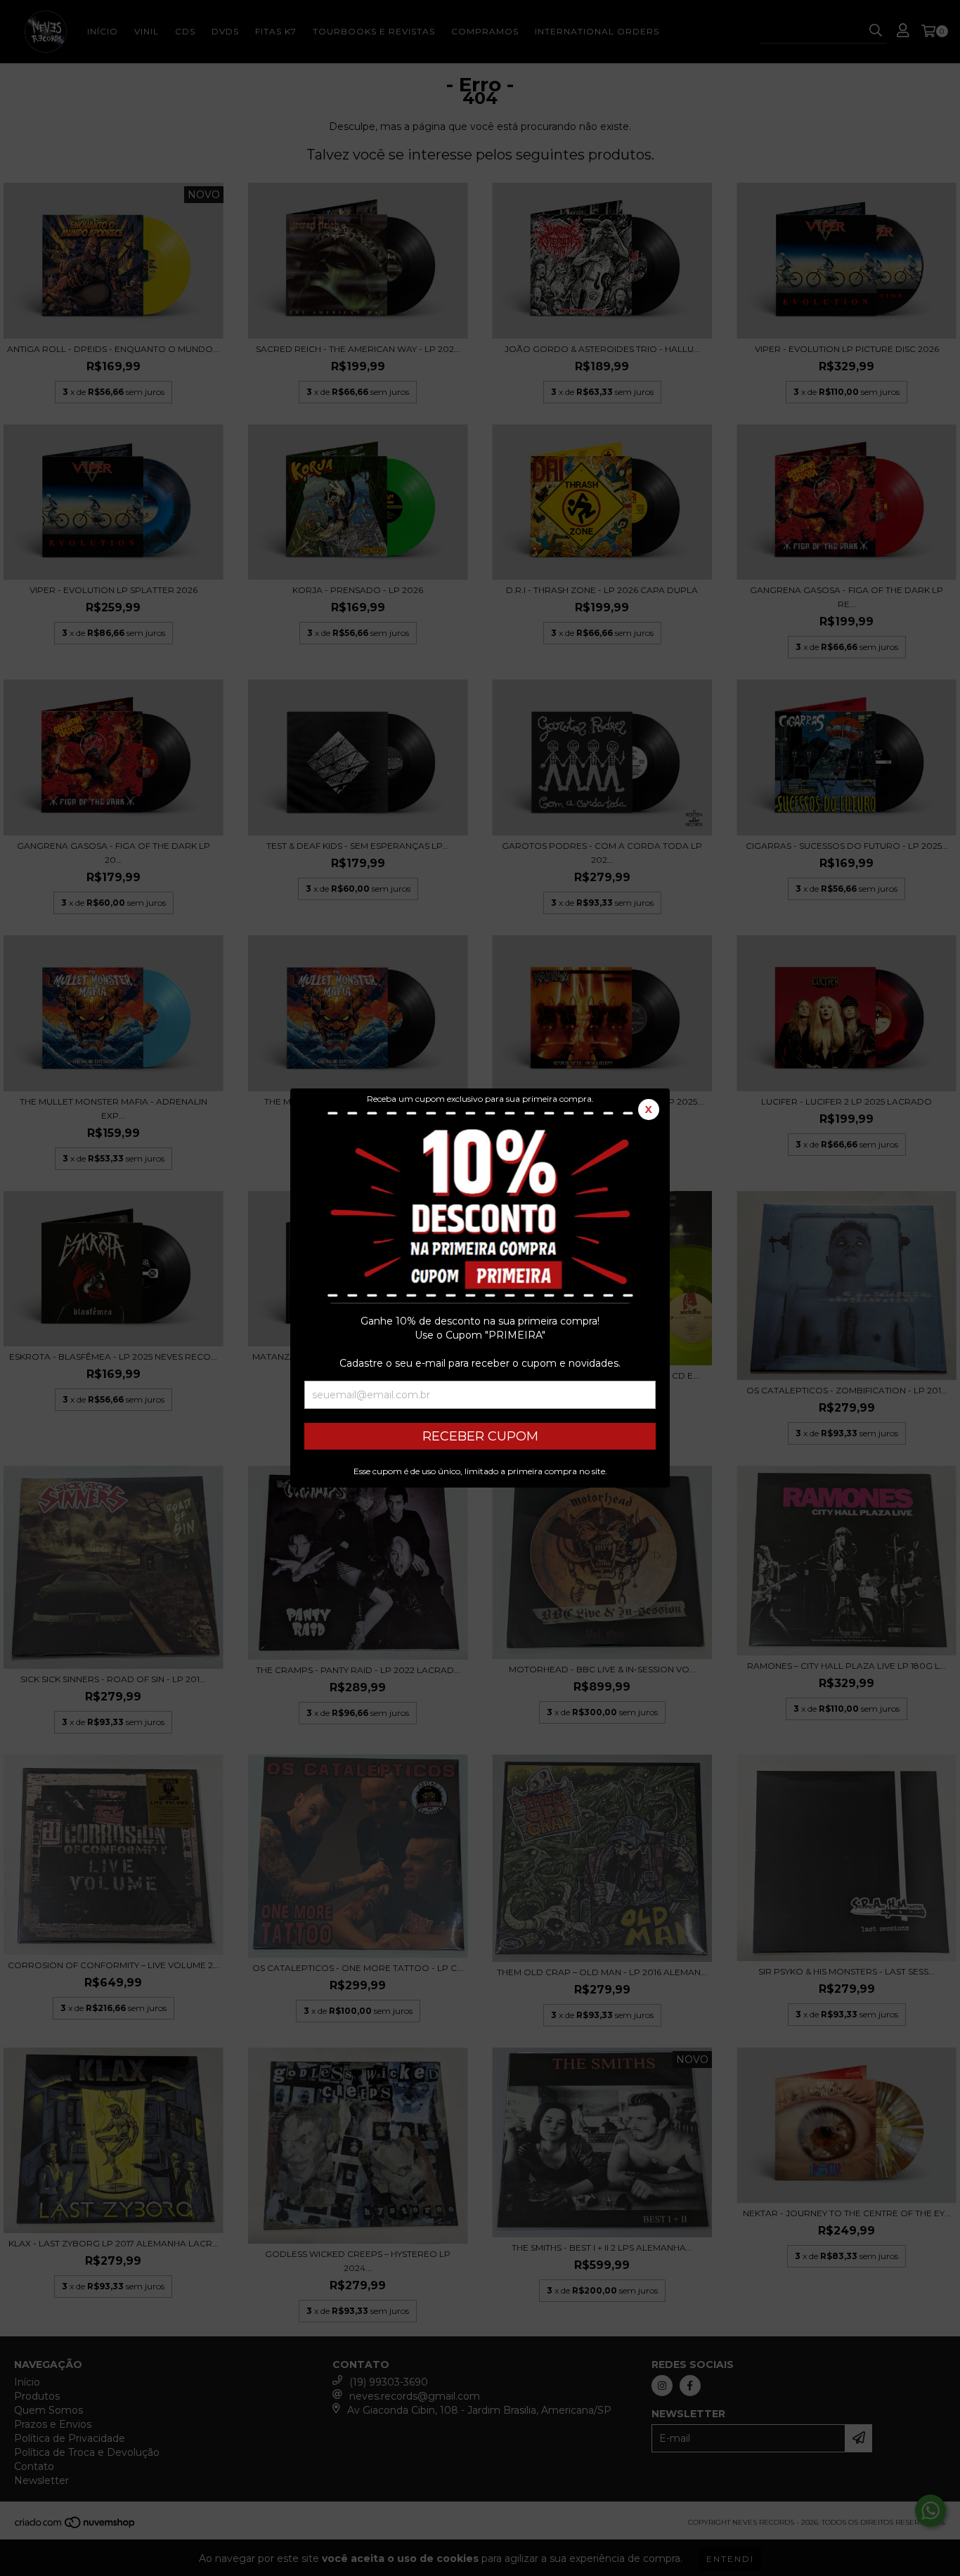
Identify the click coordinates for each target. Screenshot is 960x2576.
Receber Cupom (480, 1436)
